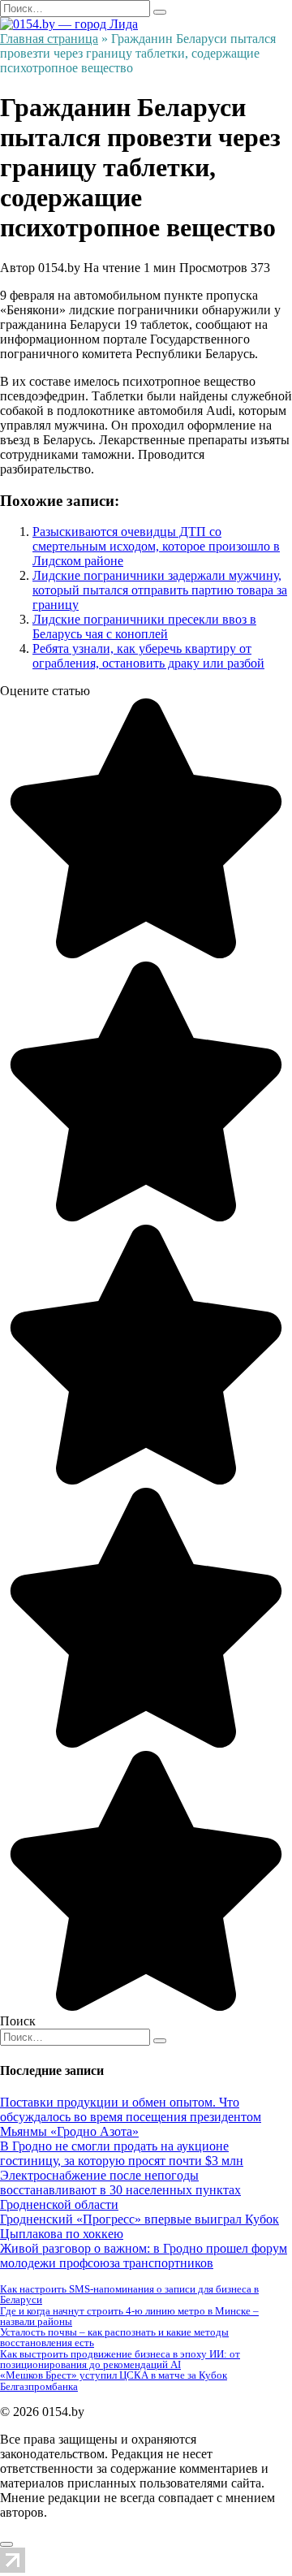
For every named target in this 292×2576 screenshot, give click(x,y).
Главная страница (49, 39)
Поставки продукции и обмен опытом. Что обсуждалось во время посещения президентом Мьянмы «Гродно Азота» (131, 2117)
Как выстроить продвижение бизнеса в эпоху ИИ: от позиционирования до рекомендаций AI (120, 2359)
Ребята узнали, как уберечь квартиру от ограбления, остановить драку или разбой (148, 656)
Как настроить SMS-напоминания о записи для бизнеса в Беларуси (129, 2294)
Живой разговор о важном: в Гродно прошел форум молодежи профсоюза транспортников (144, 2256)
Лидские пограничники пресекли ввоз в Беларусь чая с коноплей (144, 627)
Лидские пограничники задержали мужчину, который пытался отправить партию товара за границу (160, 590)
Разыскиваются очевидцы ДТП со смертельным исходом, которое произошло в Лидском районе (156, 546)
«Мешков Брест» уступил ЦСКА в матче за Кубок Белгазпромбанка (114, 2380)
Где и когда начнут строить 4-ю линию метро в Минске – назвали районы (129, 2316)
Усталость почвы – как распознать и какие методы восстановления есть (114, 2337)
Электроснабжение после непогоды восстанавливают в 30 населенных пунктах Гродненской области (120, 2190)
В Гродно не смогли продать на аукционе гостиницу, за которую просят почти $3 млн (122, 2153)
